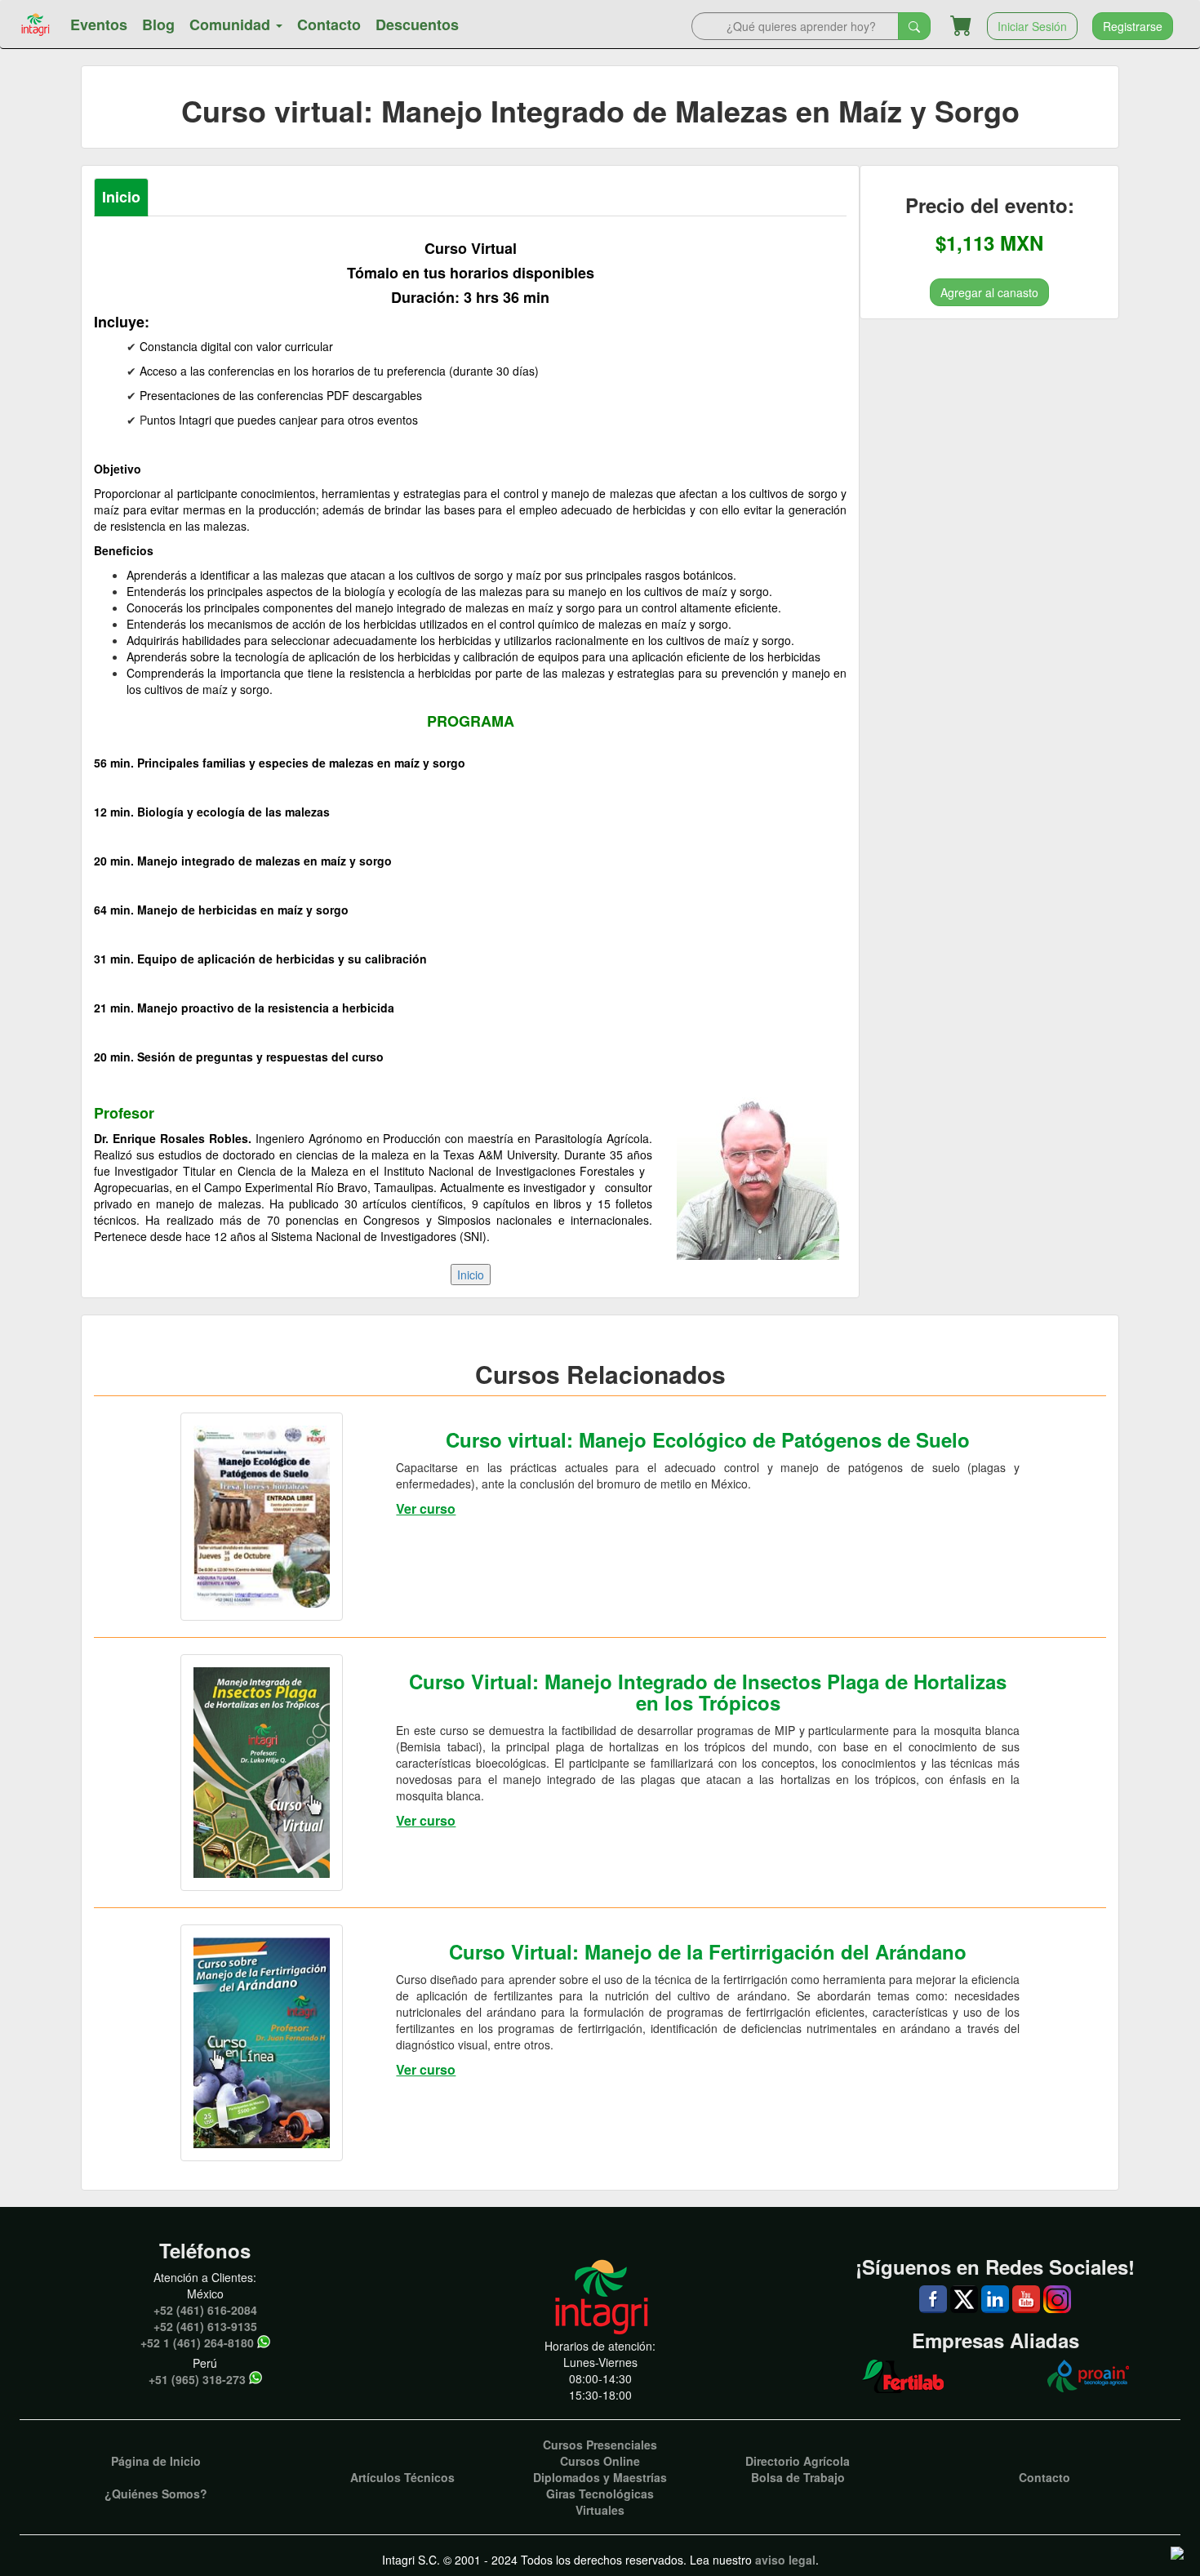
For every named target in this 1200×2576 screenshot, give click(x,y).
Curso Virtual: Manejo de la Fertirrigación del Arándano (708, 1951)
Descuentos (417, 24)
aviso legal (785, 2560)
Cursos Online (600, 2461)
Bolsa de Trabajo (798, 2477)
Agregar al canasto (989, 291)
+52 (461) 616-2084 (205, 2310)
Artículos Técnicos (402, 2477)
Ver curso (426, 1508)
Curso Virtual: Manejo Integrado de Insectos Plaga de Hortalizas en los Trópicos (708, 1692)
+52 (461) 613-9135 (205, 2326)
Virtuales (600, 2510)
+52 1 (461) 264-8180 (197, 2342)
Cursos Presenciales (600, 2445)
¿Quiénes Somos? (156, 2494)
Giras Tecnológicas (600, 2494)
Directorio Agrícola (798, 2461)
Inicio (121, 197)
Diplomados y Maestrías (600, 2477)
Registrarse (1133, 26)
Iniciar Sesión (1032, 26)
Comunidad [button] (232, 24)
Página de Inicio (156, 2461)
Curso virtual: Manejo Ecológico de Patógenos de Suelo (708, 1439)
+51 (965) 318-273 (197, 2379)
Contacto (329, 24)
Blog (158, 24)
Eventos (99, 24)
